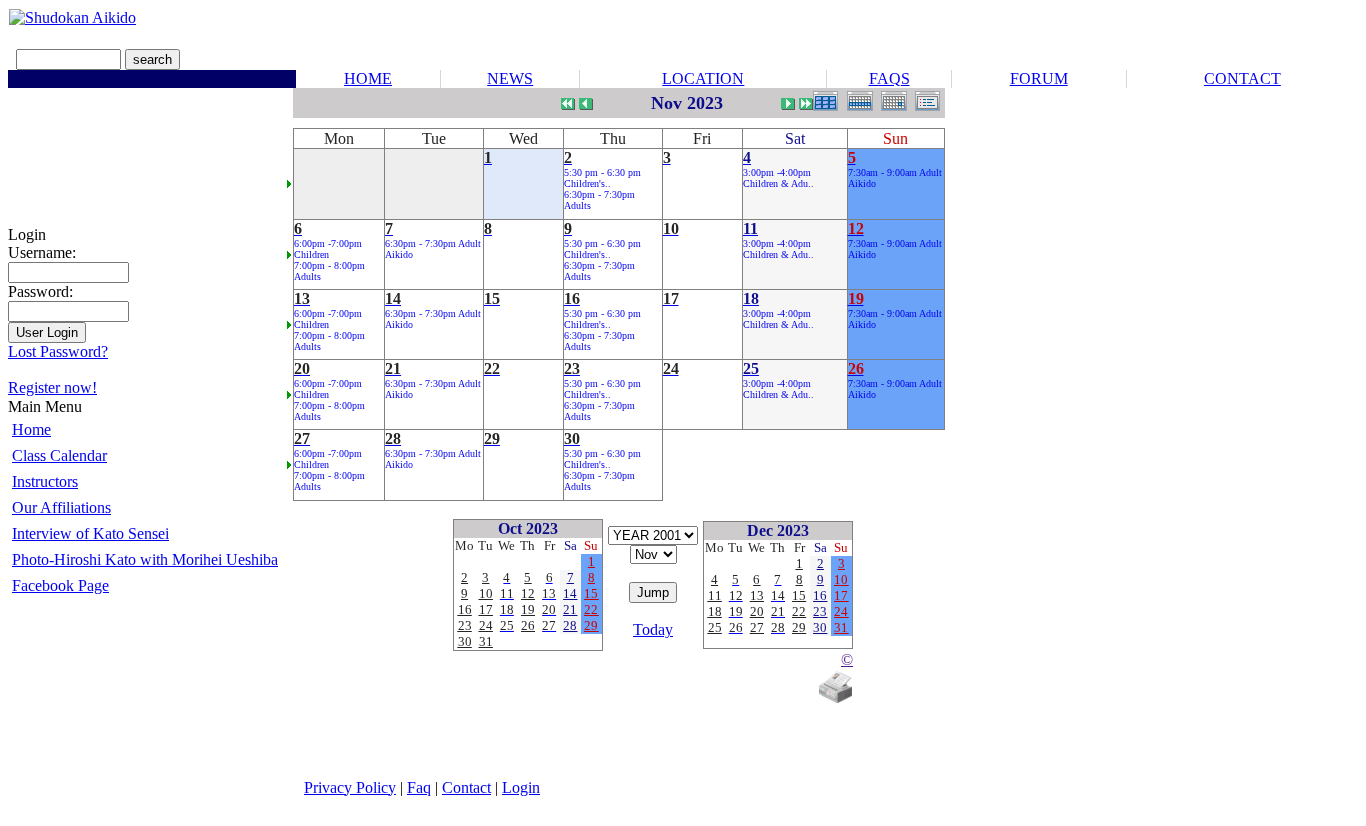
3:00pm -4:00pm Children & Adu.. (778, 178)
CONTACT (1242, 78)
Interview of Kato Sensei (90, 533)
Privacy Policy (350, 787)
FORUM (1039, 78)
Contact (466, 787)
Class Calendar (59, 455)
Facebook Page (60, 585)
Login (521, 787)
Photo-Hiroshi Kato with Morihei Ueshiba (145, 559)
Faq (419, 787)
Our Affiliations (61, 507)
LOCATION (703, 78)
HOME (368, 78)
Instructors (45, 481)
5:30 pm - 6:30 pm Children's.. (602, 178)
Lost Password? (58, 351)
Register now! (52, 387)
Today (653, 629)
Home (31, 429)
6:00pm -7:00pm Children (328, 249)
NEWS (510, 78)
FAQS (889, 78)
